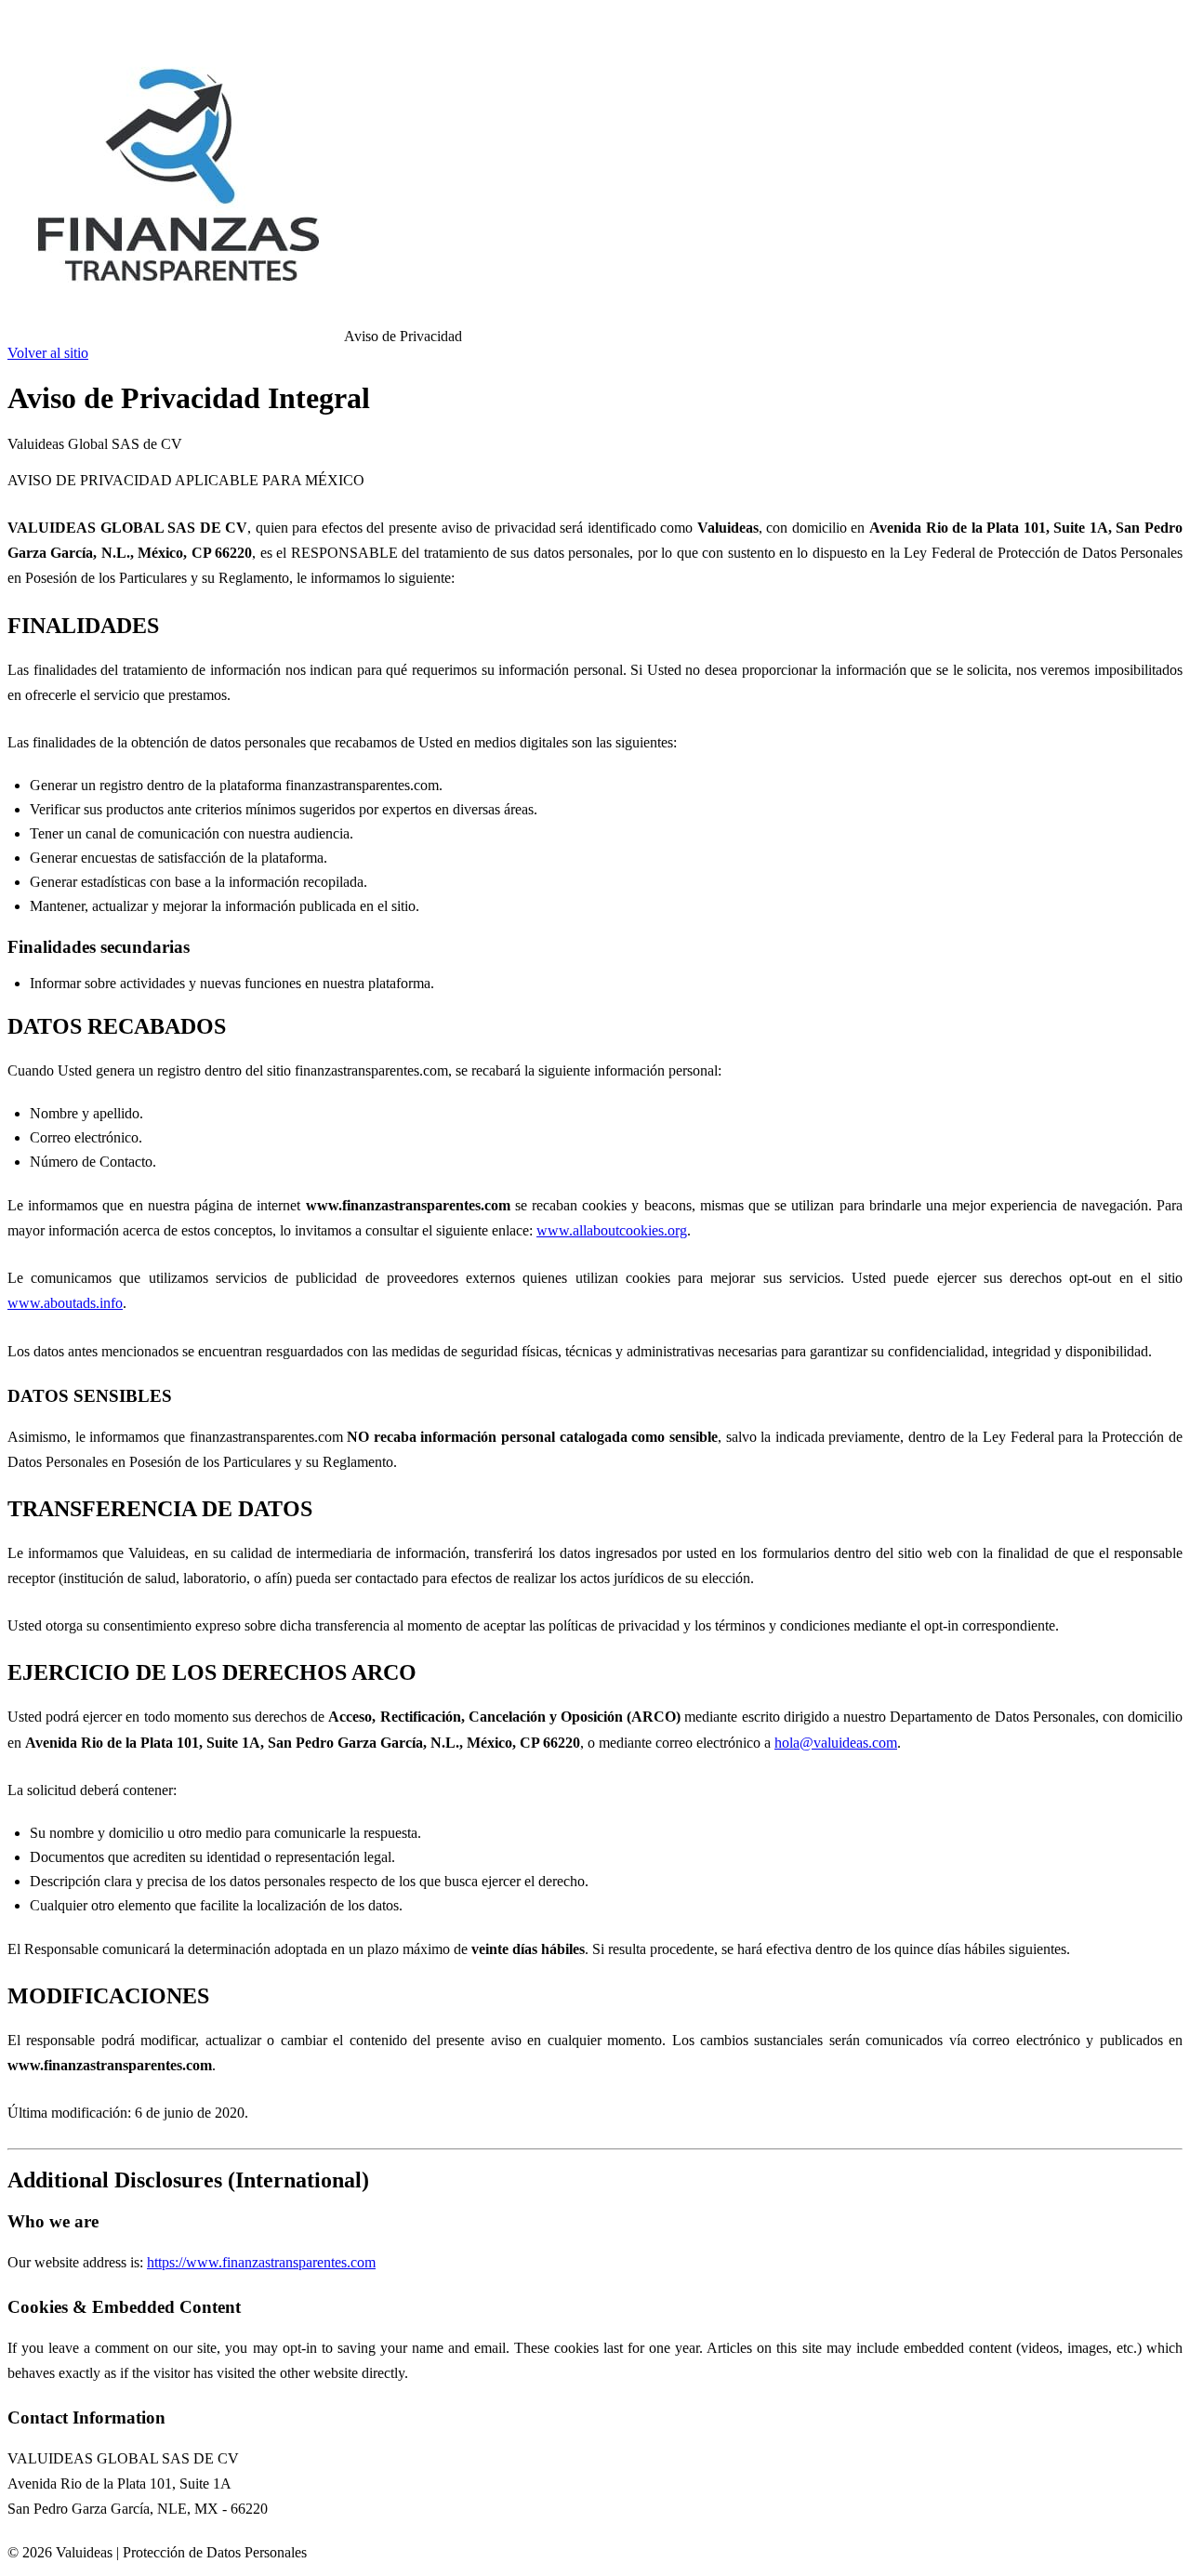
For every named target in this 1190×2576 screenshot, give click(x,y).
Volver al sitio (48, 353)
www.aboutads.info (65, 1303)
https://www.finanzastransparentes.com (261, 2262)
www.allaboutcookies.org (612, 1230)
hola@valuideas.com (836, 1743)
